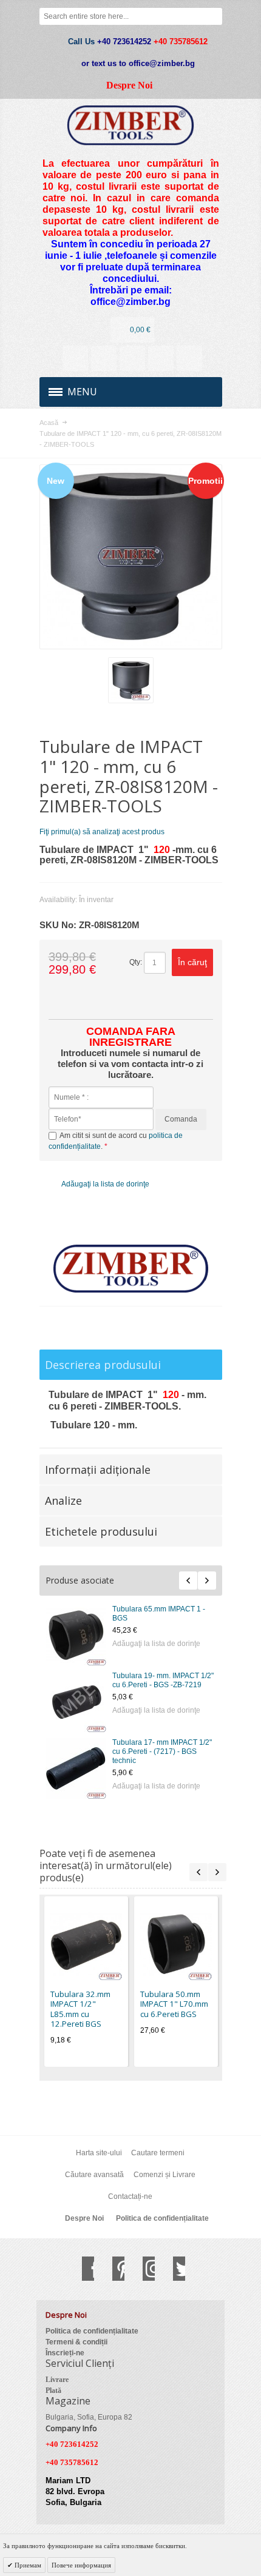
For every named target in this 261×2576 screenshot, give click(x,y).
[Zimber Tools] (131, 125)
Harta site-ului (99, 2153)
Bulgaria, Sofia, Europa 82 (89, 2417)
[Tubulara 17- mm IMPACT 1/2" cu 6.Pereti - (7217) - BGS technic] (76, 1768)
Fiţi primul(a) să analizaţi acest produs (102, 832)
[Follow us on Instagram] (143, 2269)
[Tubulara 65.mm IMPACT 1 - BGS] (76, 1635)
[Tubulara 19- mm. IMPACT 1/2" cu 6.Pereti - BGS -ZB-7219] (76, 1702)
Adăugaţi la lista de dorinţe (156, 1644)
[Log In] (161, 358)
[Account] (75, 358)
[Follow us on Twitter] (173, 2269)
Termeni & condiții (76, 2342)
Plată (53, 2390)
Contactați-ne (130, 2196)
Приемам (27, 2565)
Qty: (136, 962)
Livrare (57, 2380)
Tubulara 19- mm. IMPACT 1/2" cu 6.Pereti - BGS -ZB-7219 (163, 1680)
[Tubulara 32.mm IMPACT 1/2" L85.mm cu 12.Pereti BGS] (86, 1944)
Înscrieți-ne (65, 2353)
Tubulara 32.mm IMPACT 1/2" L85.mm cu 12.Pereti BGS (80, 2009)
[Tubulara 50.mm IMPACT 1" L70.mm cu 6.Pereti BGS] (176, 1944)
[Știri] (104, 358)
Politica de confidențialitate (162, 2218)
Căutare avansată (94, 2175)
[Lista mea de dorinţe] (132, 358)
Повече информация (81, 2565)
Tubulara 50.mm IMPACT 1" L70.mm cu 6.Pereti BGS (174, 2004)
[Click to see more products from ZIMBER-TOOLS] (131, 1269)
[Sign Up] (189, 358)
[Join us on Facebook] (82, 2269)
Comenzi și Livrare (164, 2175)
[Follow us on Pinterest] (112, 2269)
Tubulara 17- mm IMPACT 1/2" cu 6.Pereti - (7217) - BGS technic (162, 1751)
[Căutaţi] (214, 16)
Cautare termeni (158, 2153)
